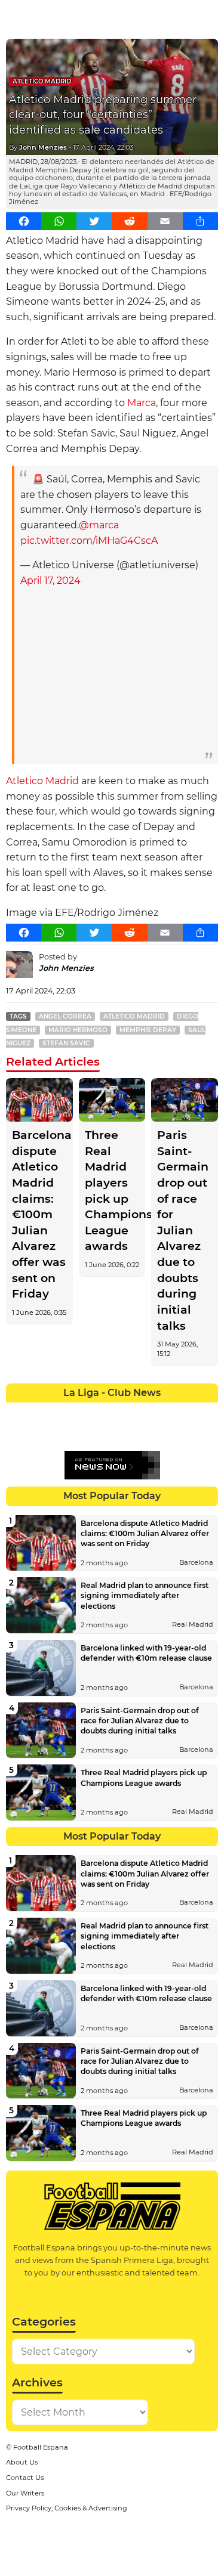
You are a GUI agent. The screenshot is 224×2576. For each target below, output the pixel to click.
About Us (22, 2462)
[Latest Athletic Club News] (38, 1411)
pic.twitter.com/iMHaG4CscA (89, 541)
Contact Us (25, 2478)
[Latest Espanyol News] (144, 1411)
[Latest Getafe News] (165, 1411)
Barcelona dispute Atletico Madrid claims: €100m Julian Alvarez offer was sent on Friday (39, 1215)
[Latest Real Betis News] (81, 1433)
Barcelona (196, 1562)
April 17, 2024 (50, 580)
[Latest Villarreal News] (208, 1433)
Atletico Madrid (42, 81)
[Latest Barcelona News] (81, 1411)
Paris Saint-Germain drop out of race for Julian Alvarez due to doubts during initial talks (183, 1230)
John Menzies (43, 147)
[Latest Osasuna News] (38, 1433)
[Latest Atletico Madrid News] (59, 1411)
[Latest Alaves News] (17, 1411)
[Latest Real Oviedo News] (123, 1433)
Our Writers (25, 2493)
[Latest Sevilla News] (165, 1433)
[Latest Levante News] (208, 1411)
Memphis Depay (148, 1030)
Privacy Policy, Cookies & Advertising (67, 2508)
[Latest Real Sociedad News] (144, 1433)
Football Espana (41, 2447)
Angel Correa (65, 1016)
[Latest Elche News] (123, 1411)
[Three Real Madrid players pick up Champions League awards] (112, 1100)
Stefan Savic (66, 1043)
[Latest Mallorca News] (17, 1433)
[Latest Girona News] (186, 1411)
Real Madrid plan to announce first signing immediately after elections (145, 1595)
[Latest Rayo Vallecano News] (59, 1433)
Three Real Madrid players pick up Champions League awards (112, 1191)
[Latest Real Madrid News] (102, 1433)
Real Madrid (193, 1624)
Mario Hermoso (78, 1030)
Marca (142, 403)
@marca (99, 525)
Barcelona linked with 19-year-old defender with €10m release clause (146, 1653)
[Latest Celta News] (102, 1411)
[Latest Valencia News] (186, 1433)
